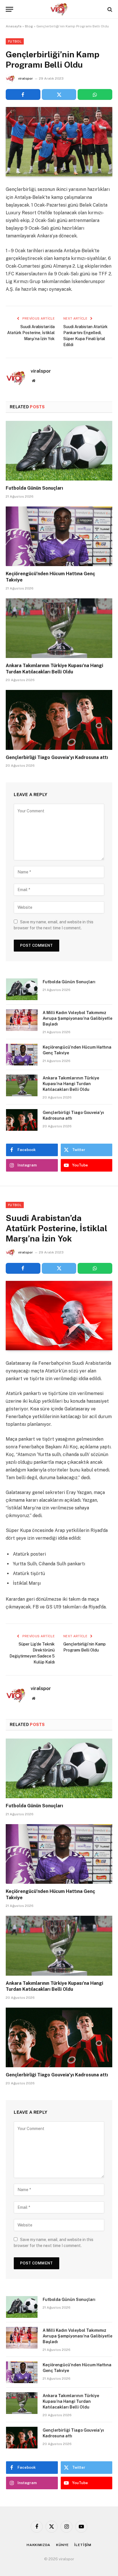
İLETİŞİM (83, 2545)
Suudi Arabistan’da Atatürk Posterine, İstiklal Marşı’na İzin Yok (31, 333)
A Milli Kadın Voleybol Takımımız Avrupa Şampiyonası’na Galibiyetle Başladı (77, 1018)
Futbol (15, 41)
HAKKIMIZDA (39, 2545)
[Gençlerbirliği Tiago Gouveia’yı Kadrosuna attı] (59, 720)
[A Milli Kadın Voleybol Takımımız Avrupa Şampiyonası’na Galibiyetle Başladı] (22, 1020)
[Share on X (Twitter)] (59, 94)
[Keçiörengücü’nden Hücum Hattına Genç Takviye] (59, 536)
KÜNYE (62, 2545)
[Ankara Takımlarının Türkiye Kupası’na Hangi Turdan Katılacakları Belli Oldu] (59, 628)
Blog (29, 26)
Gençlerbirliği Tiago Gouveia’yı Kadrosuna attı (57, 757)
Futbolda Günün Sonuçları (34, 488)
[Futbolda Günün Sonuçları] (59, 451)
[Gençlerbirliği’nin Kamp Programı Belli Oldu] (59, 142)
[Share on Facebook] (23, 94)
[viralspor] (59, 9)
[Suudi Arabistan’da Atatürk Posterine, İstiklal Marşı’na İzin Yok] (59, 1316)
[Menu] (9, 9)
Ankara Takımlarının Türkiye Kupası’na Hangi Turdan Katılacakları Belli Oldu (71, 1084)
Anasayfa (14, 26)
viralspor (25, 78)
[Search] (109, 9)
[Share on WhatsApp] (95, 94)
